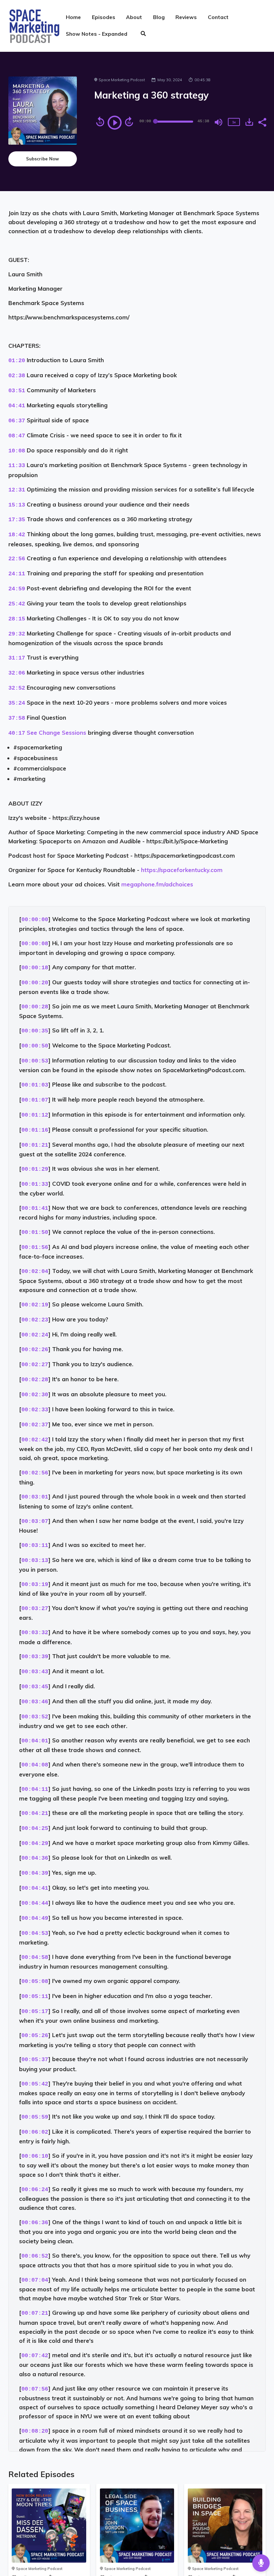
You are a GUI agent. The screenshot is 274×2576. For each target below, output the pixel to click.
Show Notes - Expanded (97, 34)
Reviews (186, 17)
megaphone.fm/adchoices (157, 884)
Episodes (104, 17)
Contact (218, 17)
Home (73, 17)
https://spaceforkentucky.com (182, 870)
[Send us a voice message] (261, 2563)
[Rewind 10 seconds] (100, 122)
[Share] (262, 122)
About (134, 17)
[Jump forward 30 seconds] (129, 122)
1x (234, 122)
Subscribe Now (42, 159)
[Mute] (219, 122)
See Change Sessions (56, 733)
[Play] (115, 123)
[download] (249, 122)
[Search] (143, 34)
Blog (159, 17)
